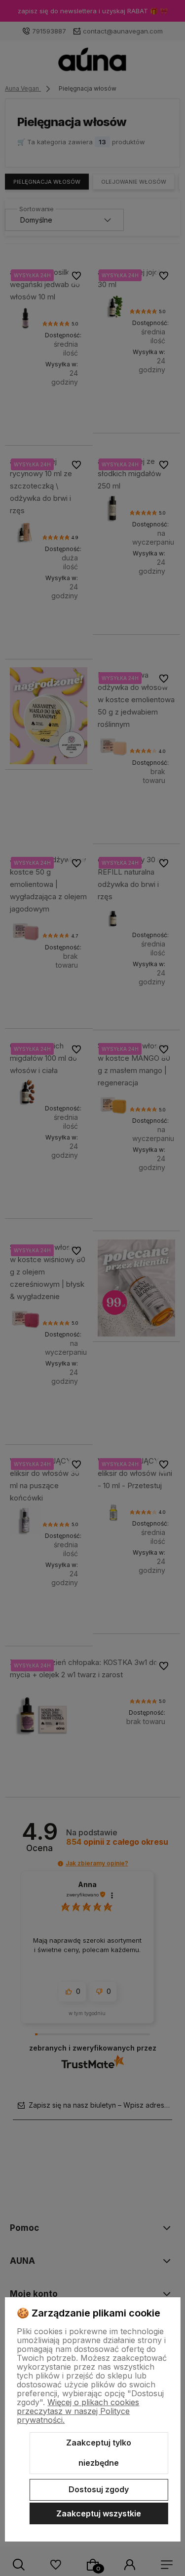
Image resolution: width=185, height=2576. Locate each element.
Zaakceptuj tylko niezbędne (99, 2453)
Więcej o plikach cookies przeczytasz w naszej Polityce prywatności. (78, 2411)
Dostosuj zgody (99, 2489)
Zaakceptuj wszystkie (99, 2513)
